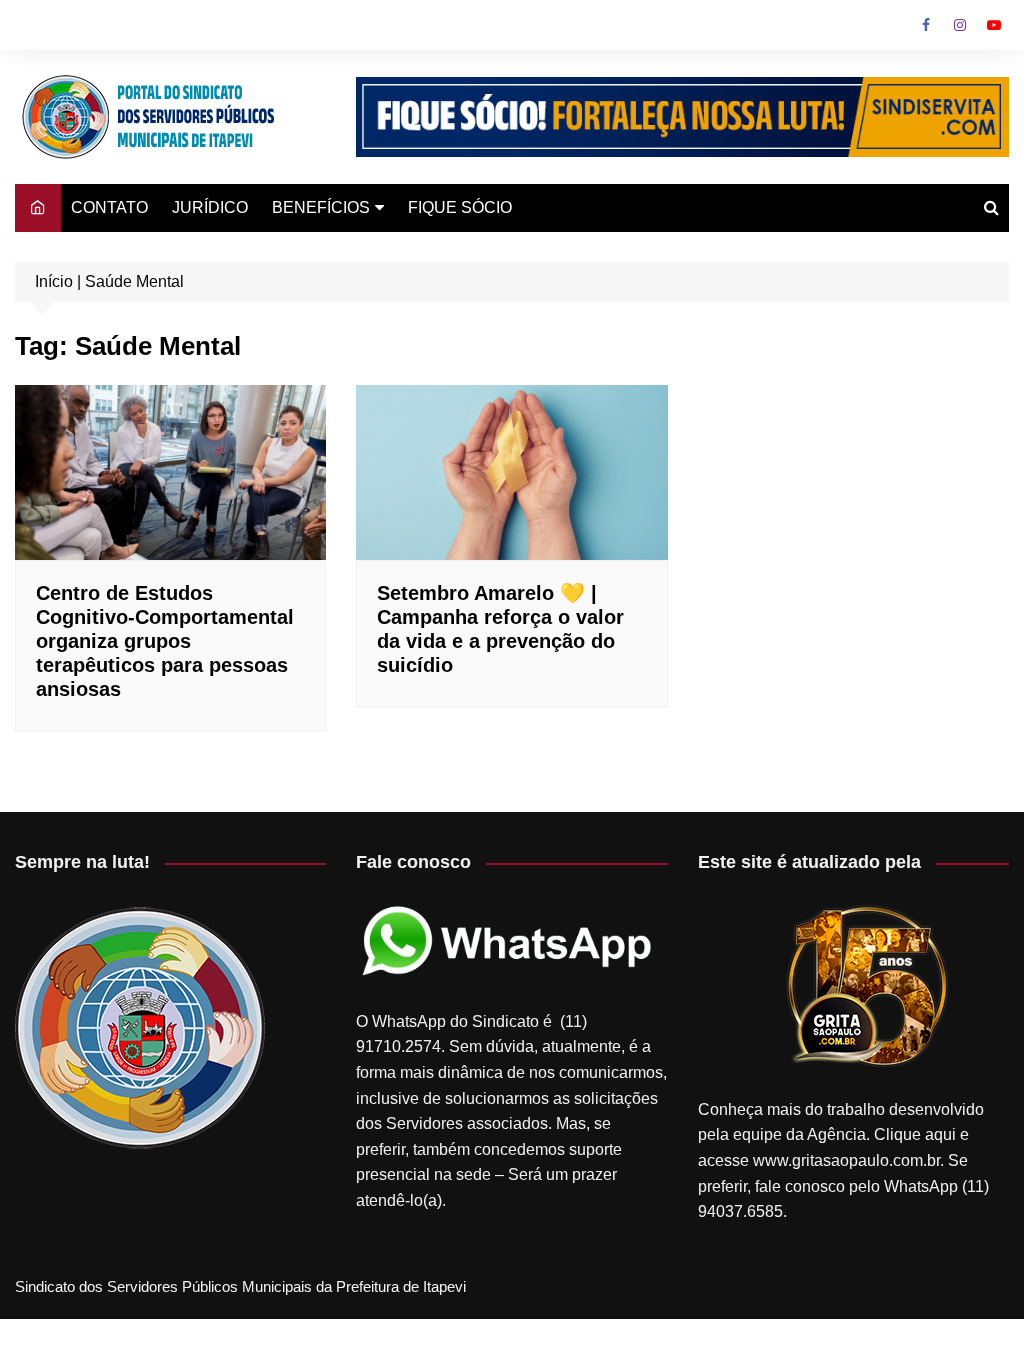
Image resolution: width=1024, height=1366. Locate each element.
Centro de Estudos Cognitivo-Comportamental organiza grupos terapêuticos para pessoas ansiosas (165, 641)
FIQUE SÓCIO (460, 207)
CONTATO (109, 207)
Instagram (960, 25)
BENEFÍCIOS (321, 207)
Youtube (994, 25)
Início (54, 281)
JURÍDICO (210, 207)
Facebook (926, 25)
